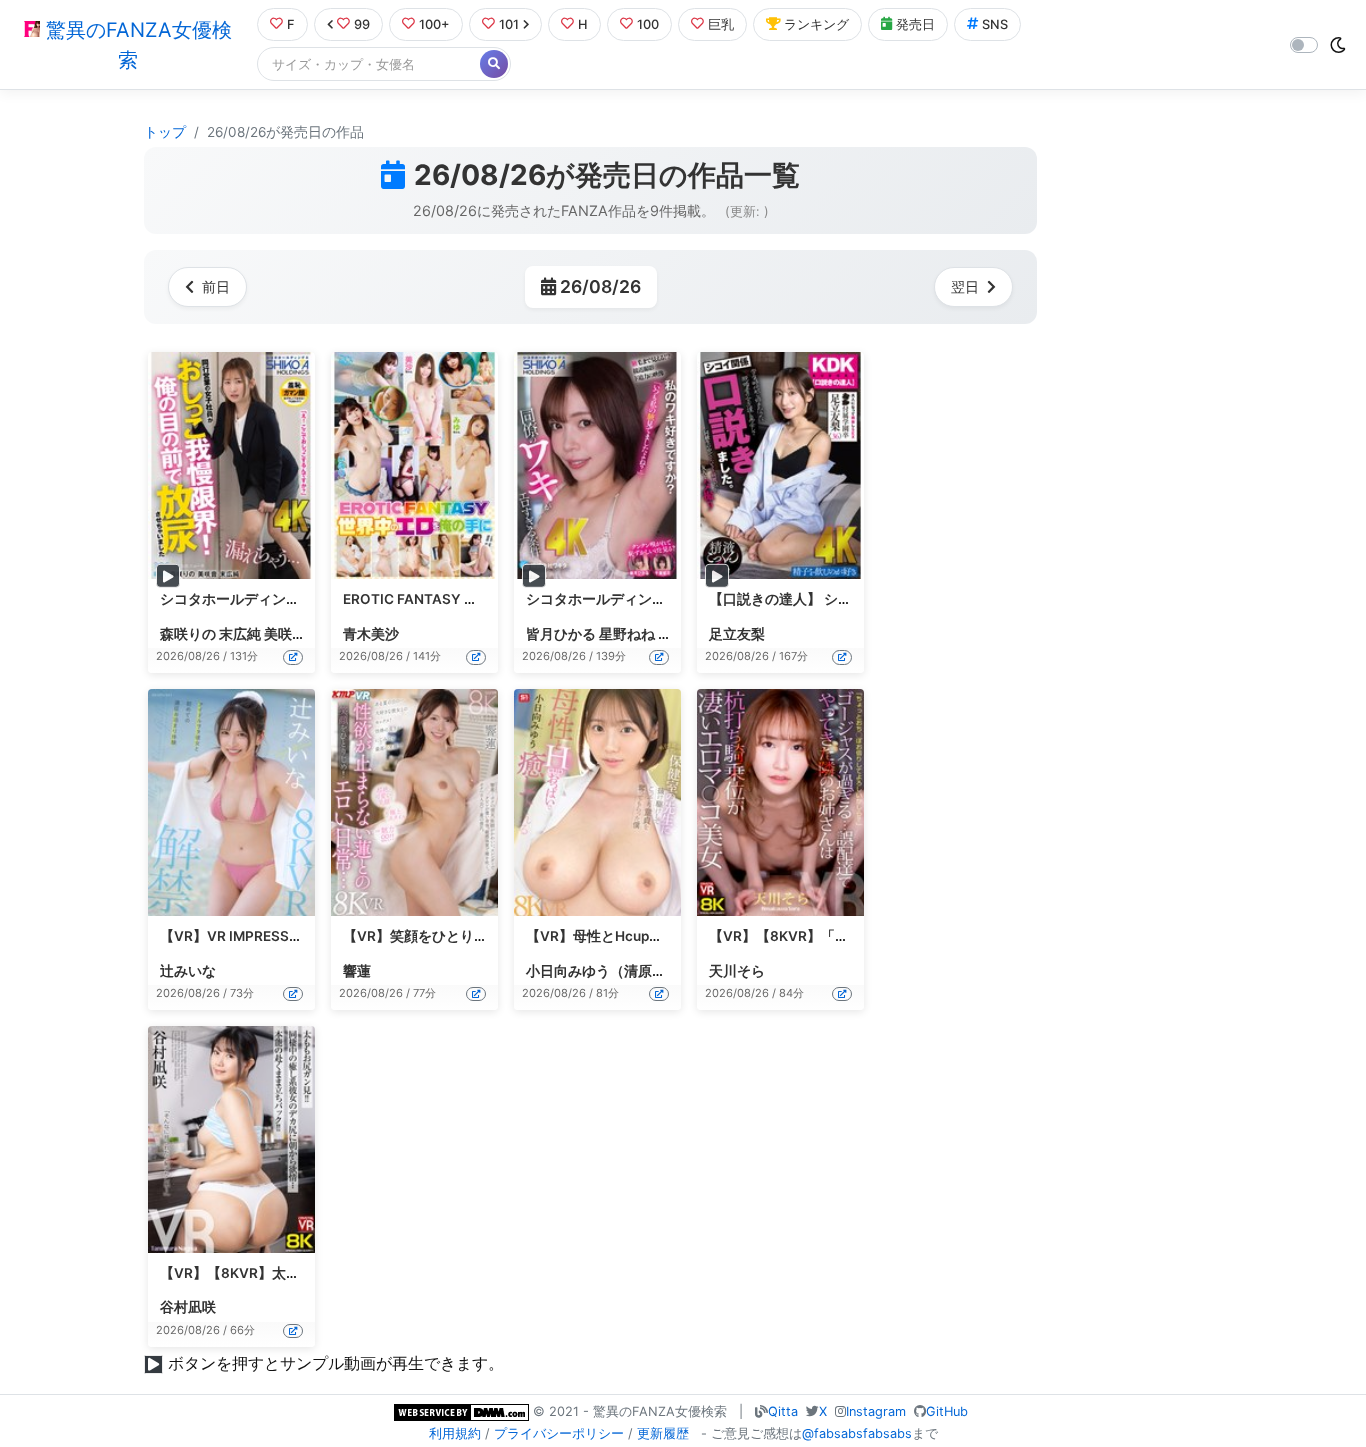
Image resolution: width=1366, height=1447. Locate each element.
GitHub (947, 1411)
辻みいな (188, 971)
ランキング (816, 24)
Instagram (876, 1411)
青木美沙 (371, 634)
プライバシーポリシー (559, 1433)
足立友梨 (737, 634)
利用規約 (455, 1433)
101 (509, 24)
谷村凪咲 (188, 1307)
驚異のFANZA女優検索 (136, 45)
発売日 (915, 24)
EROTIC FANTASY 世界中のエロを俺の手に (480, 599)
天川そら (737, 971)
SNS (995, 24)
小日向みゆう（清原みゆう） (617, 971)
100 (648, 24)
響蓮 (357, 971)
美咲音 (285, 634)
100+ (434, 24)
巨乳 (721, 24)
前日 (216, 286)
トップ (165, 132)
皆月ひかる (561, 634)
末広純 (240, 634)
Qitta (783, 1411)
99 (362, 24)
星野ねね (627, 634)
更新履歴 (663, 1433)
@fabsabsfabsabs (857, 1433)
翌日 (965, 286)
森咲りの (188, 634)
